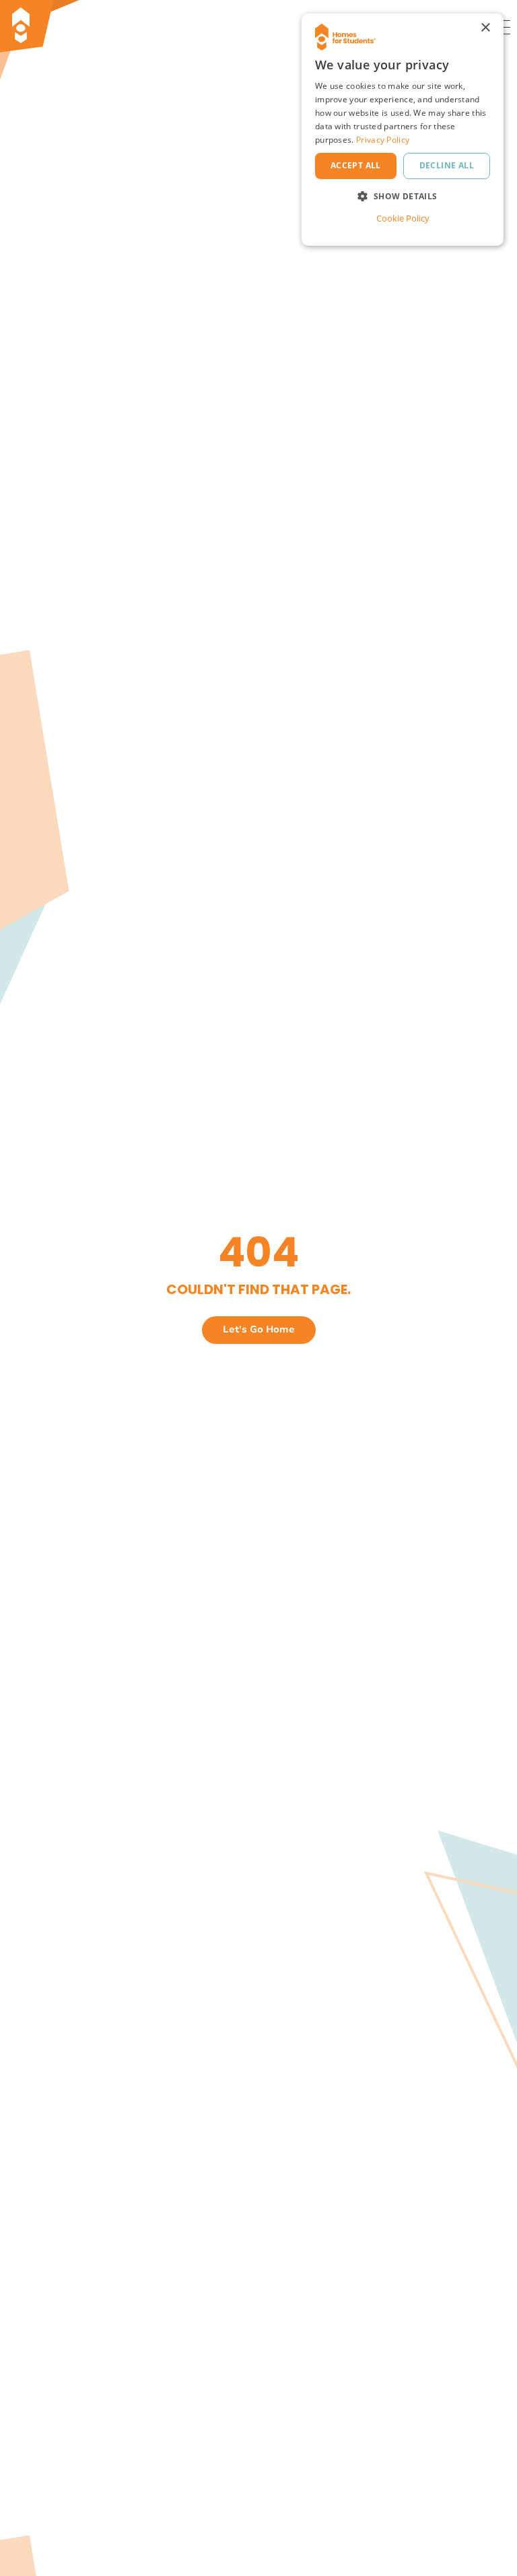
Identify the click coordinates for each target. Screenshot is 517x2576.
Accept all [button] (356, 165)
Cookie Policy (403, 218)
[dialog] (403, 130)
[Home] (64, 27)
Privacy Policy (383, 140)
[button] (403, 196)
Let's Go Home (259, 1329)
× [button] (485, 28)
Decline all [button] (447, 165)
